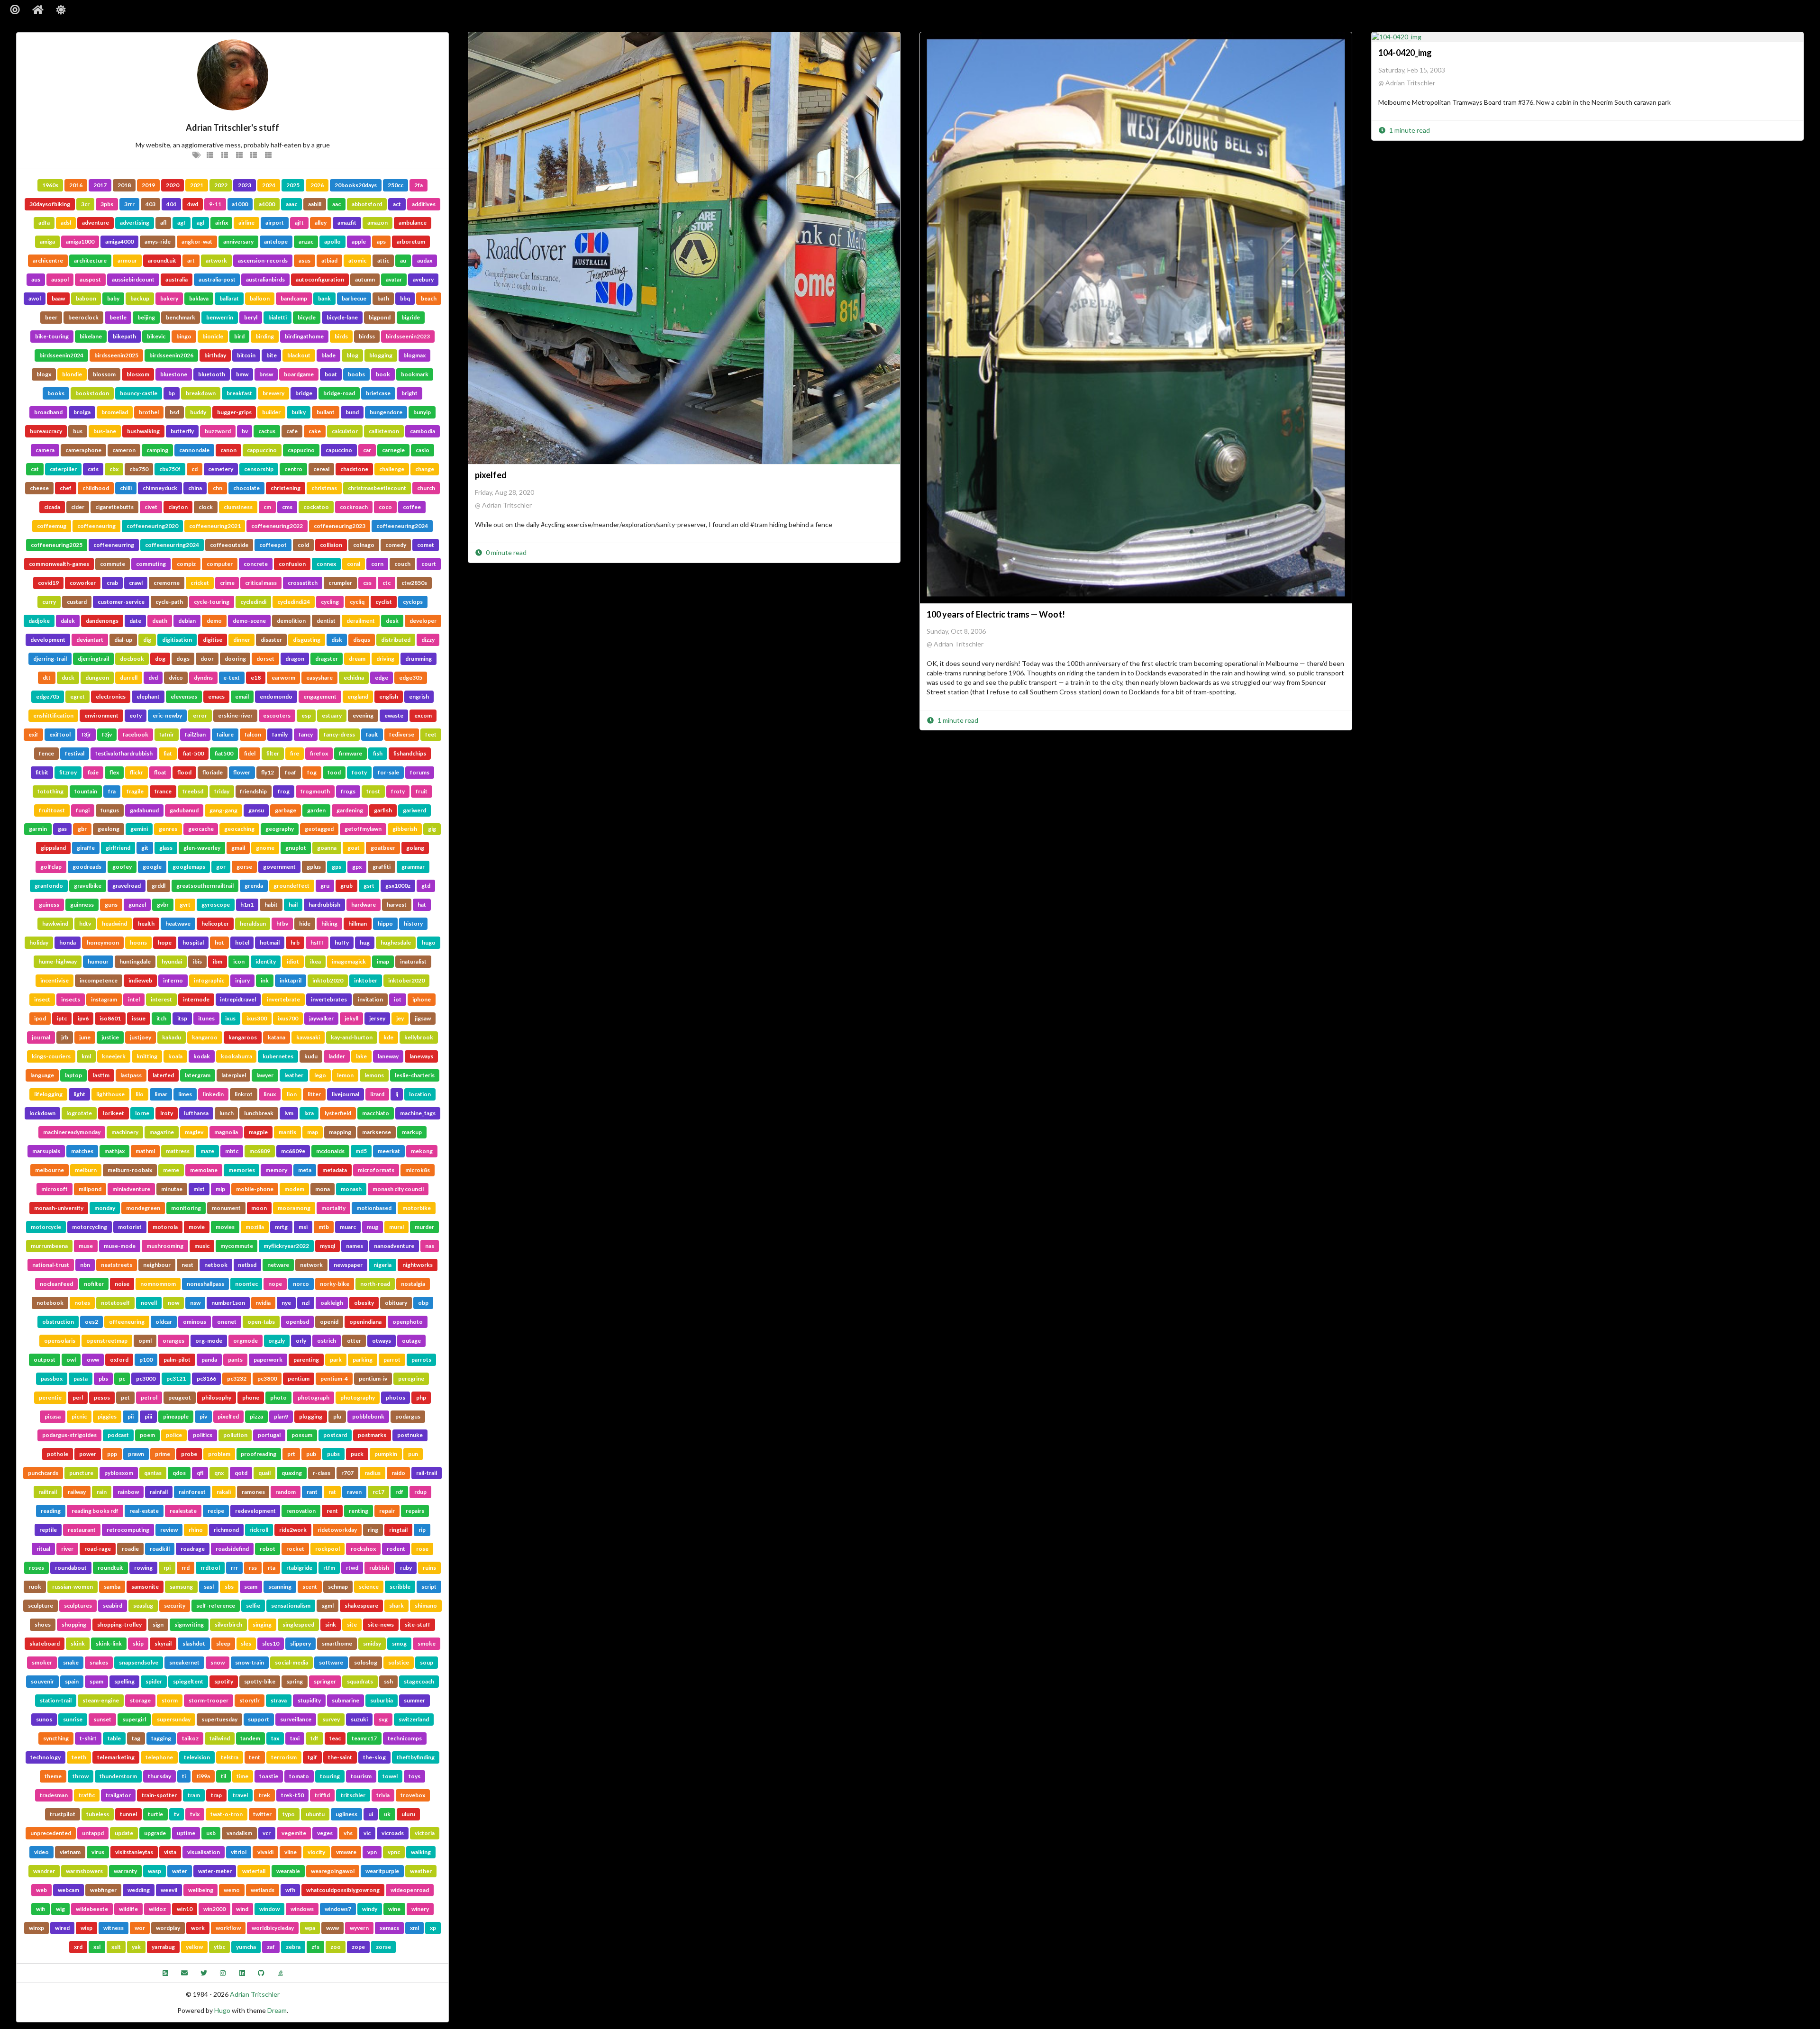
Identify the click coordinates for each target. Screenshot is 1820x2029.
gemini (139, 829)
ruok (35, 1587)
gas (62, 829)
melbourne (50, 1170)
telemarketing (116, 1757)
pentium (299, 1378)
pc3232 (237, 1378)
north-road (375, 1284)
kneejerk (114, 1056)
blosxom (138, 374)
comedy (396, 545)
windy (370, 1909)
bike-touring (52, 336)
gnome (265, 848)
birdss (367, 336)
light (79, 1094)
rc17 (378, 1492)
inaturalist (413, 961)
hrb (295, 942)
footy (359, 772)
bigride (411, 317)
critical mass (261, 583)
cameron (124, 450)
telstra (230, 1757)
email (242, 696)
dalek (68, 621)
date (135, 621)
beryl (251, 317)
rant (312, 1492)
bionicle (213, 336)
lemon (345, 1075)
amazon (378, 223)
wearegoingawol (333, 1871)
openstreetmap (107, 1341)
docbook (132, 659)
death (160, 621)
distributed (396, 640)
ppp (112, 1454)
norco (301, 1284)
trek (264, 1795)
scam (251, 1587)
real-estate (144, 1511)
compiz (186, 564)
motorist (130, 1227)
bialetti (278, 317)
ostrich (327, 1341)
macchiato (376, 1113)
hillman (358, 924)
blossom (104, 374)
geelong (109, 829)
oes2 (91, 1322)
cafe (292, 431)
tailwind (220, 1738)
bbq (405, 298)
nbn (85, 1265)
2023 (245, 185)
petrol (149, 1397)
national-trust (51, 1265)
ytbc (219, 1947)
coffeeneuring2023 (340, 526)
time (242, 1776)
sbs (229, 1587)
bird (239, 336)
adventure (96, 223)
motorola (165, 1227)
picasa (53, 1416)
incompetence (99, 980)
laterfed (163, 1075)
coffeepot (273, 545)
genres (168, 829)
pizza (256, 1416)
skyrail (163, 1643)
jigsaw (423, 1018)
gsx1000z (398, 886)
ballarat (229, 298)
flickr (136, 772)
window (269, 1909)
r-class (322, 1473)
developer (423, 621)
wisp (86, 1928)
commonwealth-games (59, 564)
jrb (65, 1037)
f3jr (86, 734)
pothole (58, 1454)
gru (325, 886)
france (163, 791)
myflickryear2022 (286, 1246)
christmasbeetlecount (377, 488)
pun (413, 1454)
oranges (173, 1341)
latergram (198, 1075)
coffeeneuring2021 (215, 526)
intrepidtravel (238, 999)
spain (72, 1681)
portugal (269, 1435)
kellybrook (419, 1037)
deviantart (90, 640)
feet (431, 734)
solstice (399, 1662)
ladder (337, 1056)
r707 (347, 1473)
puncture (81, 1473)
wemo (232, 1890)
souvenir (42, 1681)
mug (373, 1227)
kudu (311, 1056)
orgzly (277, 1341)
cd (195, 469)
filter (273, 753)
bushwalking (143, 431)
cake (315, 431)
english (389, 696)
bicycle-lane (342, 317)
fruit (422, 791)
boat (331, 374)
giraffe (86, 848)
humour (98, 961)
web (41, 1890)
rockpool (328, 1549)
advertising (135, 223)
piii (148, 1416)
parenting (306, 1360)
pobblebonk (368, 1416)
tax (275, 1738)
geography (280, 829)
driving (385, 659)
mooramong (294, 1208)
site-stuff (418, 1624)
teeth (79, 1757)
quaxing (292, 1473)
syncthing (56, 1738)
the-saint (340, 1757)
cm (267, 507)
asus (305, 260)
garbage (286, 810)
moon (259, 1208)
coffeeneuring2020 (152, 526)
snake (71, 1662)
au (403, 260)
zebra (293, 1947)
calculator (345, 431)
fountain (86, 791)
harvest (397, 905)
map (313, 1132)
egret (77, 696)
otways (382, 1341)
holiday (39, 942)
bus (78, 431)
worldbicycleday (273, 1928)
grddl (159, 886)
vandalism (239, 1833)
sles (246, 1643)
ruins (429, 1568)
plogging (311, 1416)
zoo (336, 1947)
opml (145, 1341)
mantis (287, 1132)
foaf (291, 772)
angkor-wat (197, 241)
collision (331, 545)
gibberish (405, 829)
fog (312, 772)
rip (422, 1530)
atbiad (329, 260)
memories (242, 1170)
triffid (322, 1795)
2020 (173, 185)
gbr (82, 829)
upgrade (155, 1833)
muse (86, 1246)
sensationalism (291, 1606)
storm (170, 1700)
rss (253, 1568)
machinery (125, 1132)
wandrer (44, 1871)
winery (420, 1909)
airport (275, 223)
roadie (130, 1549)
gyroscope (216, 905)
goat (354, 848)
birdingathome (304, 336)
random (286, 1492)
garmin (38, 829)
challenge (392, 469)
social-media (291, 1662)
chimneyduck (160, 488)
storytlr (250, 1700)
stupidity (309, 1700)
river (67, 1549)
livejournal (346, 1094)
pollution (235, 1435)
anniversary (238, 241)
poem (147, 1435)
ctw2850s (414, 583)
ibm (218, 961)
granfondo (49, 886)
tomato (299, 1776)
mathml (145, 1151)
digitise (213, 640)
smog (399, 1643)
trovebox (413, 1795)
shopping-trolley (119, 1624)
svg (383, 1719)
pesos (102, 1397)
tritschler (353, 1795)
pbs (103, 1378)
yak (136, 1947)
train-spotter (159, 1795)
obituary (396, 1303)
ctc (387, 583)
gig (432, 829)
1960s (50, 185)
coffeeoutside (229, 545)
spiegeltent (188, 1681)
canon (228, 450)
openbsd (297, 1322)
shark (396, 1606)
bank (324, 298)
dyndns (203, 678)
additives (424, 204)
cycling (330, 602)
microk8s (418, 1170)
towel (390, 1776)
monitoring (186, 1208)
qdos (179, 1473)
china (195, 488)
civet (151, 507)
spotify (224, 1681)
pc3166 (206, 1378)
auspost (90, 279)
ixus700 (288, 1018)
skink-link (109, 1643)
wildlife (128, 1909)
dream (357, 659)
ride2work (293, 1530)
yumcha (246, 1947)
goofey (122, 867)
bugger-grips (234, 412)
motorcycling (90, 1227)
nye (286, 1303)
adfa (44, 223)
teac (335, 1738)
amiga (47, 241)
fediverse (402, 734)
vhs (348, 1833)
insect (42, 999)
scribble (400, 1587)
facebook (136, 734)
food (334, 772)
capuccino (339, 450)
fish (378, 753)
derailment (361, 621)
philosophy (217, 1397)
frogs (348, 791)
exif (33, 734)
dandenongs (102, 621)
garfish (383, 810)
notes (82, 1303)
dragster (327, 659)
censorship (259, 469)
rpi (167, 1568)
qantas (153, 1473)
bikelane (91, 336)
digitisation (177, 640)
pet (125, 1397)
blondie (72, 374)
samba (112, 1587)
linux (270, 1094)
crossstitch (303, 583)
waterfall (254, 1871)
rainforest (192, 1492)
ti (184, 1776)
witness (114, 1928)
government (279, 867)
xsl (97, 1947)
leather (294, 1075)
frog (284, 791)
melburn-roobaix (130, 1170)
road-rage (98, 1549)
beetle (118, 317)
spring (295, 1681)
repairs (415, 1511)
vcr (267, 1833)
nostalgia (413, 1284)
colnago (364, 545)
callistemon (384, 431)
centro (293, 469)
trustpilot (63, 1814)
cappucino (301, 450)
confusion (292, 564)
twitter (262, 1814)
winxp (36, 1928)
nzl (306, 1303)
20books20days (356, 185)
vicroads (393, 1833)
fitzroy (68, 772)
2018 (124, 185)
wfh (290, 1890)
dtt (47, 678)
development (48, 640)
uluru (408, 1814)
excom (423, 715)
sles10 (271, 1643)
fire (295, 753)
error (200, 715)
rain (102, 1492)
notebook (50, 1303)
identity (266, 961)
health (146, 924)
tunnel (128, 1814)
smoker (42, 1662)
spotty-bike (260, 1681)
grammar (413, 867)
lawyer (265, 1075)
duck (68, 678)
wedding (139, 1890)
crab (112, 583)
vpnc (394, 1852)
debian (187, 621)
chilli (126, 488)
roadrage (193, 1549)
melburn (86, 1170)
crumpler (340, 583)
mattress (178, 1151)
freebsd (193, 791)
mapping (340, 1132)
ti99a (203, 1776)
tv (177, 1814)
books (56, 393)
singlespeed (298, 1624)
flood (184, 772)
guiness (49, 905)
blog (352, 355)
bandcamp (294, 298)
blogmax (414, 355)
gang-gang (223, 810)
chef (66, 488)
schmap (338, 1587)
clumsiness (238, 507)
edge (382, 678)
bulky (299, 412)
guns (111, 905)
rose (422, 1549)
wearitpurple (382, 1871)
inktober (366, 980)
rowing (143, 1568)
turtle (155, 1814)
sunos (44, 1719)
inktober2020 (406, 980)
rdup (420, 1492)
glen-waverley (202, 848)
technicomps (405, 1738)
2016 (76, 185)
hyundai (172, 961)
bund (352, 412)
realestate (183, 1511)
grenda (254, 886)
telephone (159, 1757)
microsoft (55, 1189)
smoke (427, 1643)
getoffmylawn (363, 829)
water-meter (215, 1871)
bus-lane (105, 431)
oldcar (164, 1322)
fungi (83, 810)
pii (131, 1416)
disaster (271, 640)
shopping (74, 1624)
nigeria (382, 1265)
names (355, 1246)
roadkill (160, 1549)
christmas (324, 488)
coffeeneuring (96, 526)
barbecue (354, 298)
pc (122, 1378)
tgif (312, 1757)
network (311, 1265)
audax (425, 260)
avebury (423, 279)
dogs (183, 659)
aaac (291, 204)
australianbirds (265, 279)
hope (165, 942)
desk (392, 621)
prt (291, 1454)
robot (268, 1549)
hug (365, 942)
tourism (361, 1776)
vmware (346, 1852)
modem (294, 1189)
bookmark (415, 374)
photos (396, 1397)
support (259, 1719)
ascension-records (263, 260)
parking (363, 1360)
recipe (216, 1511)
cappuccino (262, 450)
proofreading (259, 1454)
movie (197, 1227)
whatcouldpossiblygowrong (343, 1890)
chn (218, 488)
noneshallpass (205, 1284)
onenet (227, 1322)
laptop (73, 1075)
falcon (253, 734)
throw (81, 1776)
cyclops (413, 602)
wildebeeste (92, 1909)
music (202, 1246)
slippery (300, 1643)
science (369, 1587)
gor (221, 867)
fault (372, 734)
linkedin (213, 1094)
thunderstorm (118, 1776)
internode (196, 999)
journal (41, 1037)
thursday (159, 1776)
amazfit (347, 223)
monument (226, 1208)
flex (114, 772)
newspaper (348, 1265)
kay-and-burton (352, 1037)
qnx (219, 1473)
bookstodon (92, 393)
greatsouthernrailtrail (205, 886)
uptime (186, 1833)
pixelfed (228, 1416)
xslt (116, 1947)
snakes (99, 1662)
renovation (301, 1511)
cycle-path (169, 602)
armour (127, 260)
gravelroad (127, 886)
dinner (242, 640)
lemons (374, 1075)
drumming (419, 659)
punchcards (43, 1473)
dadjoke (39, 621)
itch (161, 1018)
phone (251, 1397)
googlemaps (189, 867)
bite (272, 355)
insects (71, 999)
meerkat (389, 1151)
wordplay (168, 1928)
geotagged (319, 829)
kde (388, 1037)
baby (113, 298)
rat (332, 1492)
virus (98, 1852)
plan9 (281, 1416)
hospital (193, 942)
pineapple (176, 1416)
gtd (426, 886)
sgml (328, 1606)
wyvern (359, 1928)
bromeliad (115, 412)
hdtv (85, 924)
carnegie (393, 450)
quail (264, 1473)
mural (396, 1227)
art (191, 260)
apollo (332, 241)
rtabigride (299, 1568)
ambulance (413, 223)
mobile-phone (255, 1189)
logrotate (79, 1113)
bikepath (124, 336)
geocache (201, 829)
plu (337, 1416)
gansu (256, 810)
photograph (314, 1397)
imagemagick (349, 961)
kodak (202, 1056)
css (367, 583)
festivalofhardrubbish (124, 753)
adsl (66, 223)
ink (265, 980)
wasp (155, 1871)
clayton (178, 507)
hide (305, 924)
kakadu (172, 1037)
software (331, 1662)
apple (359, 241)
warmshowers (84, 1871)
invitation (370, 999)
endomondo (276, 696)
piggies (107, 1416)
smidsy (372, 1643)
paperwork (268, 1360)
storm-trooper (209, 1700)
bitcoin (246, 355)
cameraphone (83, 450)
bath (383, 298)
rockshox (363, 1549)
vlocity (316, 1852)
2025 (293, 185)
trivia (383, 1795)
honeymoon (103, 942)
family (280, 734)
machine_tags (418, 1113)
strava (279, 1700)
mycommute (237, 1246)
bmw (242, 374)
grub (346, 886)
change (425, 469)
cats (93, 469)
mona (323, 1189)
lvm (289, 1113)
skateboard (45, 1643)
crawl (136, 583)
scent (310, 1587)
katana (277, 1037)
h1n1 (247, 905)
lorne (142, 1113)
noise (122, 1284)
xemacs (389, 1928)
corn (377, 564)
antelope (276, 241)
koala (175, 1056)
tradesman (54, 1795)
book (383, 374)
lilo (140, 1094)
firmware (350, 753)
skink (78, 1643)
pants (235, 1360)
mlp (220, 1189)
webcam (68, 1890)
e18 (256, 678)
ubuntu (315, 1814)
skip (138, 1643)
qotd (241, 1473)
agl (200, 223)
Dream (277, 2010)
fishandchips (410, 753)
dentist (326, 621)
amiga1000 (80, 241)
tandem (250, 1738)
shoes (43, 1624)
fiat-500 (193, 753)
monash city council (398, 1189)
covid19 (48, 583)
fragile (135, 791)
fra (112, 791)
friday (222, 791)
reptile (48, 1530)
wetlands (263, 1890)
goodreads (87, 867)
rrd (186, 1568)
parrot (392, 1360)
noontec (246, 1284)
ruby (406, 1568)
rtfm (329, 1568)
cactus (267, 431)
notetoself (115, 1303)
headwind (114, 924)
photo (278, 1397)
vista (170, 1852)
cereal (321, 469)
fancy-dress (339, 734)
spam (96, 1681)
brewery (273, 393)
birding (265, 336)
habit (271, 905)
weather (421, 1871)
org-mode (209, 1341)
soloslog (366, 1662)
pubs (333, 1454)
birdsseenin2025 (116, 355)
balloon (260, 298)
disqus (362, 640)
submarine (346, 1700)
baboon (86, 298)
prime (163, 1454)
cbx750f (170, 469)
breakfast (239, 393)
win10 (185, 1909)
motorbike (417, 1208)
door (207, 659)
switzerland (414, 1719)
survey (331, 1719)
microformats (376, 1170)
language (42, 1075)
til (223, 1776)
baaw (58, 298)
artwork (216, 260)
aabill (315, 204)
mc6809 (260, 1151)
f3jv (107, 734)
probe (189, 1454)
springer (325, 1681)
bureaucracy (46, 431)
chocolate (246, 488)
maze (207, 1151)
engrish (419, 696)
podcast (118, 1435)
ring (373, 1530)
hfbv (282, 924)
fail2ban (195, 734)
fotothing (50, 791)
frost (373, 791)
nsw (195, 1303)
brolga (82, 412)
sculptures (78, 1606)
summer (414, 1700)
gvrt (185, 905)
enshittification (53, 715)
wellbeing (201, 1890)
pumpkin (386, 1454)
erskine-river (235, 715)
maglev (194, 1132)
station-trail (56, 1700)
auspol (60, 279)
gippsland (53, 848)
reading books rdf (95, 1511)
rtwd (352, 1568)
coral (354, 564)
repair (387, 1511)
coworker (83, 583)
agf (182, 223)
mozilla (255, 1227)
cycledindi (253, 602)
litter (314, 1094)
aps (381, 241)
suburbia (382, 1700)
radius (373, 1473)
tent (255, 1757)
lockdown (42, 1113)
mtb (324, 1227)
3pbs (107, 204)
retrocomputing (128, 1530)
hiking (329, 924)
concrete (256, 564)
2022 (221, 185)
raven (354, 1492)
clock (206, 507)
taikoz (190, 1738)
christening (286, 488)
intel (134, 999)
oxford (119, 1360)
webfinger (103, 1890)
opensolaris (60, 1341)
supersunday (174, 1719)
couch (402, 564)
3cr (85, 204)
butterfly (182, 431)
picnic (79, 1416)
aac (337, 204)
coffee (412, 507)
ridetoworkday (337, 1530)
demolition (291, 621)
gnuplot (296, 848)
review (169, 1530)
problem (219, 1454)
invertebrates (329, 999)
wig (60, 1909)
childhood (96, 488)
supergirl (134, 1719)
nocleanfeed (56, 1284)
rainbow (128, 1492)
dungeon (97, 678)
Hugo (222, 2010)
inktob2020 (328, 980)
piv (203, 1416)
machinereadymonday (72, 1132)
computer (220, 564)
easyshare (319, 678)
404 (171, 204)
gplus (314, 867)
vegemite (294, 1833)
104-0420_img (1405, 53)
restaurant (82, 1530)
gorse (244, 867)
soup (427, 1662)
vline (291, 1852)
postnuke (410, 1435)
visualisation (204, 1852)
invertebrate (283, 999)
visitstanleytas (134, 1852)
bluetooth (212, 374)
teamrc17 (364, 1738)
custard (77, 602)
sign (158, 1624)
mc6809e (293, 1151)
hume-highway (58, 961)
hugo (429, 942)
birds (341, 336)
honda (68, 942)
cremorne (167, 583)
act (397, 204)
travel (240, 1795)
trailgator (118, 1795)
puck (357, 1454)
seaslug (143, 1606)
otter (354, 1341)
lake (361, 1056)
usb (211, 1833)
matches (82, 1151)
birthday (215, 355)
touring (330, 1776)
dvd (153, 678)
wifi (41, 1909)
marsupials (46, 1151)
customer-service (121, 602)
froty (398, 791)
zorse (383, 1947)
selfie (253, 1606)
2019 (148, 185)
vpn (372, 1852)
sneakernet (184, 1662)
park (336, 1360)
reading (51, 1511)
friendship (253, 791)
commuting (151, 564)
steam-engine (101, 1700)
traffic (87, 1795)
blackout (299, 355)
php (421, 1397)
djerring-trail (50, 659)
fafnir (167, 734)
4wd (193, 204)
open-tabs (261, 1322)
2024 (269, 185)
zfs (315, 1947)
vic (367, 1833)
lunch (227, 1113)
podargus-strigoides (69, 1435)
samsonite (145, 1587)
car (367, 450)
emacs (216, 696)
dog (160, 659)
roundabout (71, 1568)
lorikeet (114, 1113)
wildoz (157, 1909)
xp (433, 1928)
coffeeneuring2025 (57, 545)
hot (219, 942)
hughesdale (396, 942)
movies (225, 1227)
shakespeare (361, 1606)
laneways (421, 1056)
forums (420, 772)
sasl (209, 1587)
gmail (238, 848)
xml (414, 1928)
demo (214, 621)
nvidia (263, 1303)
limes (185, 1094)
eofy (136, 715)
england (358, 696)
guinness (82, 905)
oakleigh (332, 1303)
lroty (167, 1113)
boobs (356, 374)
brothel (149, 412)
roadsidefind (232, 1549)
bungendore (386, 412)
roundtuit (110, 1568)
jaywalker (321, 1018)
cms (287, 507)
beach (429, 298)
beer (51, 317)
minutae (172, 1189)
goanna (327, 848)
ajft (299, 223)
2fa (419, 185)
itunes (206, 1018)
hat (422, 905)
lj (397, 1094)
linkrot (244, 1094)
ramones (253, 1492)
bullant (326, 412)
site (352, 1624)
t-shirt (88, 1738)
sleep (223, 1643)
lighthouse (110, 1094)
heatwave (178, 924)
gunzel (137, 905)
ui (371, 1814)
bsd (174, 412)
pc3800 (267, 1378)
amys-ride (158, 241)
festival (75, 753)
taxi (295, 1738)
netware (278, 1265)
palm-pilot (177, 1360)
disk (337, 640)
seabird (113, 1606)
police (174, 1435)
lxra (309, 1113)
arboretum (411, 241)
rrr (234, 1568)
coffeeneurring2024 (172, 545)
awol (35, 298)
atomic (357, 260)
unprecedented (51, 1833)
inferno (173, 980)
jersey (377, 1018)
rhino (196, 1530)
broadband (48, 412)
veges (325, 1833)
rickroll (259, 1530)
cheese (39, 488)
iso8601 (110, 1018)
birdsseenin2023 (408, 336)
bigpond (380, 317)
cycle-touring (212, 602)
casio (423, 450)
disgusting (307, 640)
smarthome (337, 1643)
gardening (350, 810)
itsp (182, 1018)
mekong (422, 1151)
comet (426, 545)
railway (77, 1492)
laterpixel (234, 1075)
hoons (138, 942)
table (114, 1738)
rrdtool (210, 1568)
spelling (124, 1681)
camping (157, 450)
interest (161, 999)
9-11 (215, 204)
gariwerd (414, 810)
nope (275, 1284)
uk (387, 1814)
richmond (226, 1530)
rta (272, 1568)
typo (289, 1814)
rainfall (159, 1492)
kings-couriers (51, 1056)
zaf (271, 1947)
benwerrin (220, 317)
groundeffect (291, 886)
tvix (195, 1814)
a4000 (267, 204)
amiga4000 (119, 241)
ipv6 (83, 1018)
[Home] (38, 10)
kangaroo (205, 1037)
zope (358, 1947)
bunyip (422, 412)
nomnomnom (158, 1284)
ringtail (398, 1530)
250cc (396, 185)
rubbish (379, 1568)
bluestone (174, 374)
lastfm (101, 1075)
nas (430, 1246)
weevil (169, 1890)
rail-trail (427, 1473)
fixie (93, 772)
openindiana (365, 1322)
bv (245, 431)
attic (383, 260)
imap (383, 961)
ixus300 (257, 1018)
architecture (90, 260)
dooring (235, 659)
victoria (425, 1833)
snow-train (250, 1662)
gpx (357, 867)
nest (187, 1265)
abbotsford (367, 204)
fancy (306, 734)
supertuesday (219, 1719)
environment (101, 715)
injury (242, 980)
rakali (224, 1492)
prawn (136, 1454)
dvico (176, 678)
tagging (161, 1738)
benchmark (181, 317)
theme (53, 1776)
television (197, 1757)
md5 (361, 1151)
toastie (269, 1776)
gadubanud (184, 810)
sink (331, 1624)
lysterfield (338, 1113)
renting (359, 1511)
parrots (421, 1360)
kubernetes (278, 1056)
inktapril (291, 980)
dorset (265, 659)
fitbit (42, 772)
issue (139, 1018)
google (152, 867)
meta (305, 1170)
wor (140, 1928)
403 (150, 204)
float (160, 772)
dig (147, 640)
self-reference (216, 1606)
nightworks (418, 1265)
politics (203, 1435)
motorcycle (46, 1227)
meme (171, 1170)
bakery (169, 298)
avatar (394, 279)
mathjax (114, 1151)
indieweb (140, 980)
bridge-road (339, 393)
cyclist (384, 602)
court (429, 564)
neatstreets (117, 1265)
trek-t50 (292, 1795)
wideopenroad (410, 1890)
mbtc (232, 1151)
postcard (335, 1435)
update (124, 1833)
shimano (426, 1606)
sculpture (41, 1606)
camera (45, 450)
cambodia (423, 431)
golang (415, 848)
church (426, 488)
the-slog (374, 1757)
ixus (230, 1018)
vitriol (239, 1852)
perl (78, 1397)
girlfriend (118, 848)
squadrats (360, 1681)
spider (154, 1681)
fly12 (268, 772)
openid (329, 1322)
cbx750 (139, 469)
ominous (195, 1322)
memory (276, 1170)
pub (311, 1454)
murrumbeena (49, 1246)
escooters (277, 715)
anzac (306, 241)
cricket (200, 583)
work (198, 1928)
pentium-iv (373, 1378)
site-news (381, 1624)
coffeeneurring (114, 545)
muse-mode (120, 1246)
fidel (250, 753)
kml (86, 1056)
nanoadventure (394, 1246)
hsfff (317, 942)
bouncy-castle (139, 393)
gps (337, 867)
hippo (385, 924)
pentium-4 (334, 1378)
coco (385, 507)
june (85, 1037)
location (420, 1094)
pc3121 (176, 1378)
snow (218, 1662)
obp (423, 1303)
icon (239, 961)
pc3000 (146, 1378)
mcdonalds (330, 1151)
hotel (242, 942)
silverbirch (228, 1624)
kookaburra (237, 1056)
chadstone (354, 469)
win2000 (214, 1909)
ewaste (394, 715)
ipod (40, 1018)
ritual (43, 1549)
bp (172, 393)
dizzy (428, 640)
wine (394, 1909)
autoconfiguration (320, 279)
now (173, 1303)
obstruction (58, 1322)
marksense (377, 1132)
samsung (181, 1587)
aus (36, 279)
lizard (377, 1094)
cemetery (221, 469)
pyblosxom (119, 1473)
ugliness (346, 1814)
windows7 (338, 1909)
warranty (125, 1871)
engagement (320, 696)
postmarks (372, 1435)
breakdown (201, 393)
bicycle (307, 317)
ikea (315, 961)
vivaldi (265, 1852)
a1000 (240, 204)
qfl (200, 1473)
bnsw (266, 374)
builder (271, 412)
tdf (314, 1738)
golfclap (51, 867)
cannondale (194, 450)
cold (303, 545)
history (413, 924)
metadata (335, 1170)
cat (35, 469)
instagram (104, 999)
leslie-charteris (415, 1075)
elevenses (184, 696)
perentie (50, 1397)
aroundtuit (162, 260)
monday (105, 1208)
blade (328, 355)
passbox (52, 1378)
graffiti (382, 867)
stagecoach (419, 1681)
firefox (319, 753)
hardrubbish (324, 905)
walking (421, 1852)
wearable (288, 1871)
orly (301, 1341)
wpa (310, 1928)
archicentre (48, 260)
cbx (114, 469)
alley (321, 223)
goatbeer (383, 848)
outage (411, 1341)
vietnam (70, 1852)
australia (177, 279)
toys (414, 1776)
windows (302, 1909)
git (145, 848)
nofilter (94, 1284)
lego (320, 1075)
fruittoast (52, 810)
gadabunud (144, 810)
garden (316, 810)
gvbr (163, 905)
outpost (45, 1360)
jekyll (351, 1018)
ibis (197, 961)
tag (136, 1738)
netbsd (247, 1265)
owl (71, 1360)
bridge (304, 393)
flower (242, 772)
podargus (408, 1416)
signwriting (189, 1624)
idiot (293, 961)
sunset (102, 1719)
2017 (100, 185)
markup (412, 1132)
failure (225, 734)
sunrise (73, 1719)
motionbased (374, 1208)
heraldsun (253, 924)
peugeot (180, 1397)
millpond (90, 1189)
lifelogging (48, 1094)
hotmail (270, 942)
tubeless (98, 1814)
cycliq (357, 602)
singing (262, 1624)
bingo (184, 336)
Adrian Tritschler (255, 1994)
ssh (388, 1681)
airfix (222, 223)
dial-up (123, 640)
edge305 (411, 678)
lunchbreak (259, 1113)
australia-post (217, 279)
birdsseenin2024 (61, 355)
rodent (396, 1549)
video (41, 1852)
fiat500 (224, 753)
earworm (283, 678)
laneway (388, 1056)
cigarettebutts (114, 507)
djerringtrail (93, 659)
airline (246, 223)
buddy (198, 412)
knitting (147, 1056)
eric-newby (167, 715)
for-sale (388, 772)
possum (302, 1435)
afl (163, 223)
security (175, 1606)
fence (46, 753)
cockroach (354, 507)
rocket (295, 1549)
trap (216, 1795)
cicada (52, 507)
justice (110, 1037)
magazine (162, 1132)
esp (306, 715)
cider (78, 507)
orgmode (246, 1341)
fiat (168, 753)
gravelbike (88, 886)
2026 (317, 185)
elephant (148, 696)
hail (293, 905)
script (429, 1587)
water (180, 1871)
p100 (146, 1360)
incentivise (55, 980)
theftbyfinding (416, 1757)
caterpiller (63, 469)
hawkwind (55, 924)
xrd (78, 1947)
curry (49, 602)
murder (424, 1227)
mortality (333, 1208)
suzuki (359, 1719)
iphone (422, 999)
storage (140, 1700)
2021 (197, 185)
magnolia (226, 1132)
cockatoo (316, 507)
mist (199, 1189)
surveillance (296, 1719)
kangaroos (243, 1037)
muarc (348, 1227)
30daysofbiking (50, 204)
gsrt (369, 886)
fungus (110, 810)
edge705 (48, 696)
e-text (232, 678)
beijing (146, 317)
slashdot (194, 1643)
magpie (258, 1132)
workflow (228, 1928)
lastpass (131, 1075)
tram (194, 1795)
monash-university (59, 1208)
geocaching (239, 829)
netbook (216, 1265)
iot (398, 999)
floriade (213, 772)
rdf (399, 1492)
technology (45, 1757)
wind (242, 1909)
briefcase (378, 393)
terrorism (284, 1757)
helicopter (215, 924)
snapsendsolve (139, 1662)
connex (326, 564)
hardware (364, 905)
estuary (332, 715)
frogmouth (315, 791)
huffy (342, 942)
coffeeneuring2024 (402, 526)
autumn (365, 279)
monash (351, 1189)
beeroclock (83, 317)
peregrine (411, 1378)
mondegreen (143, 1208)
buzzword (218, 431)
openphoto (408, 1322)
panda (209, 1360)
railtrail (48, 1492)
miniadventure (131, 1189)
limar (161, 1094)
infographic (209, 980)
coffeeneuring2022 (277, 526)
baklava (199, 298)
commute (113, 564)
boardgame (299, 374)
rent (332, 1511)
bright (409, 393)
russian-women (73, 1587)
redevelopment (255, 1511)
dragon (295, 659)
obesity (364, 1303)
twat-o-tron (227, 1814)
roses (36, 1568)
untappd (93, 1833)
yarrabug (163, 1947)
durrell (129, 678)
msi (303, 1227)
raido (398, 1473)
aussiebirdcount (133, 279)
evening (363, 715)
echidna (354, 678)
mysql (328, 1246)
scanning (280, 1587)
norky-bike (335, 1284)
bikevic (156, 336)
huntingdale (135, 961)
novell (149, 1303)
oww (93, 1360)
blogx (44, 374)
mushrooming (165, 1246)
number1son (228, 1303)
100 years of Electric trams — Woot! (996, 614)
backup (140, 298)
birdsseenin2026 (171, 355)
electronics (111, 696)
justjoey (141, 1037)
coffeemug (52, 526)
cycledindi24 (294, 602)
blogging (381, 355)
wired (62, 1928)
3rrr (129, 204)
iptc (62, 1018)
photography (358, 1397)
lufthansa (196, 1113)
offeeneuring (127, 1322)
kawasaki (308, 1037)
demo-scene (249, 621)
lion (292, 1094)
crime (227, 583)
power (88, 1454)
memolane (204, 1170)
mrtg (281, 1227)
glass (166, 848)
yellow (194, 1947)
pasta (81, 1378)
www (332, 1928)
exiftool (60, 734)
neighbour (157, 1265)
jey (400, 1018)
